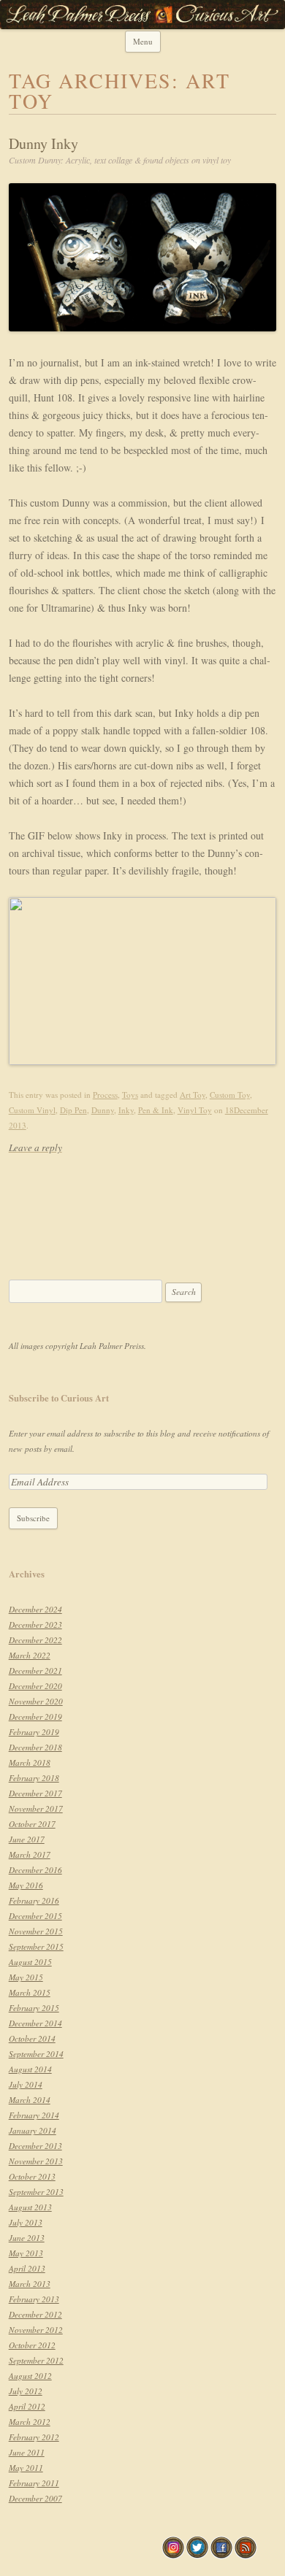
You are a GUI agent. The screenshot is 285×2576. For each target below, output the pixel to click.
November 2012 (36, 2330)
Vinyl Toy (195, 1110)
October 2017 (32, 1824)
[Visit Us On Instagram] (173, 2555)
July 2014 (26, 2084)
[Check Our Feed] (245, 2555)
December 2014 (35, 2023)
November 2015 (36, 1931)
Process (105, 1095)
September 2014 (36, 2054)
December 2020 (35, 1686)
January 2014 (33, 2130)
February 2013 (34, 2299)
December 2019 (35, 1716)
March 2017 (30, 1854)
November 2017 (36, 1808)
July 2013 (26, 2222)
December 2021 (35, 1670)
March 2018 (30, 1762)
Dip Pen (73, 1110)
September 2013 (36, 2192)
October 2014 (32, 2038)
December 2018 (35, 1747)
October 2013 (32, 2176)
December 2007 (35, 2498)
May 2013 (26, 2253)
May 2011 (26, 2468)
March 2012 (30, 2422)
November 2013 (36, 2161)
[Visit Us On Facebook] (221, 2555)
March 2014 (30, 2100)
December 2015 (35, 1916)
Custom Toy (230, 1095)
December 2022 (35, 1640)
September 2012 (36, 2360)
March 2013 (30, 2284)
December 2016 (35, 1870)
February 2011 (34, 2483)
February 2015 (34, 2008)
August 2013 (30, 2207)
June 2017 (27, 1839)
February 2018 (34, 1778)
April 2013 (27, 2268)
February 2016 (34, 1900)
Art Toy (193, 1095)
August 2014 (30, 2069)
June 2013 (27, 2238)
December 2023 (35, 1625)
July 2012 (26, 2391)
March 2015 (30, 1992)
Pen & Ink (156, 1110)
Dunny (103, 1110)
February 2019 (34, 1732)
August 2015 (30, 1962)
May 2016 (26, 1885)
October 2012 (32, 2345)
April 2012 (27, 2406)
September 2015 (36, 1946)
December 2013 (35, 2146)
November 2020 (36, 1701)
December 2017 (35, 1793)
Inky (126, 1110)
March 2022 (30, 1655)
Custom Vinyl (32, 1110)
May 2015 (26, 1977)
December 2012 (35, 2314)
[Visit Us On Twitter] (197, 2555)
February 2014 (34, 2115)
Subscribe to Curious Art (59, 1398)
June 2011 (27, 2452)
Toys (130, 1095)
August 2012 (30, 2376)
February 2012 (34, 2437)
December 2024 (35, 1609)
